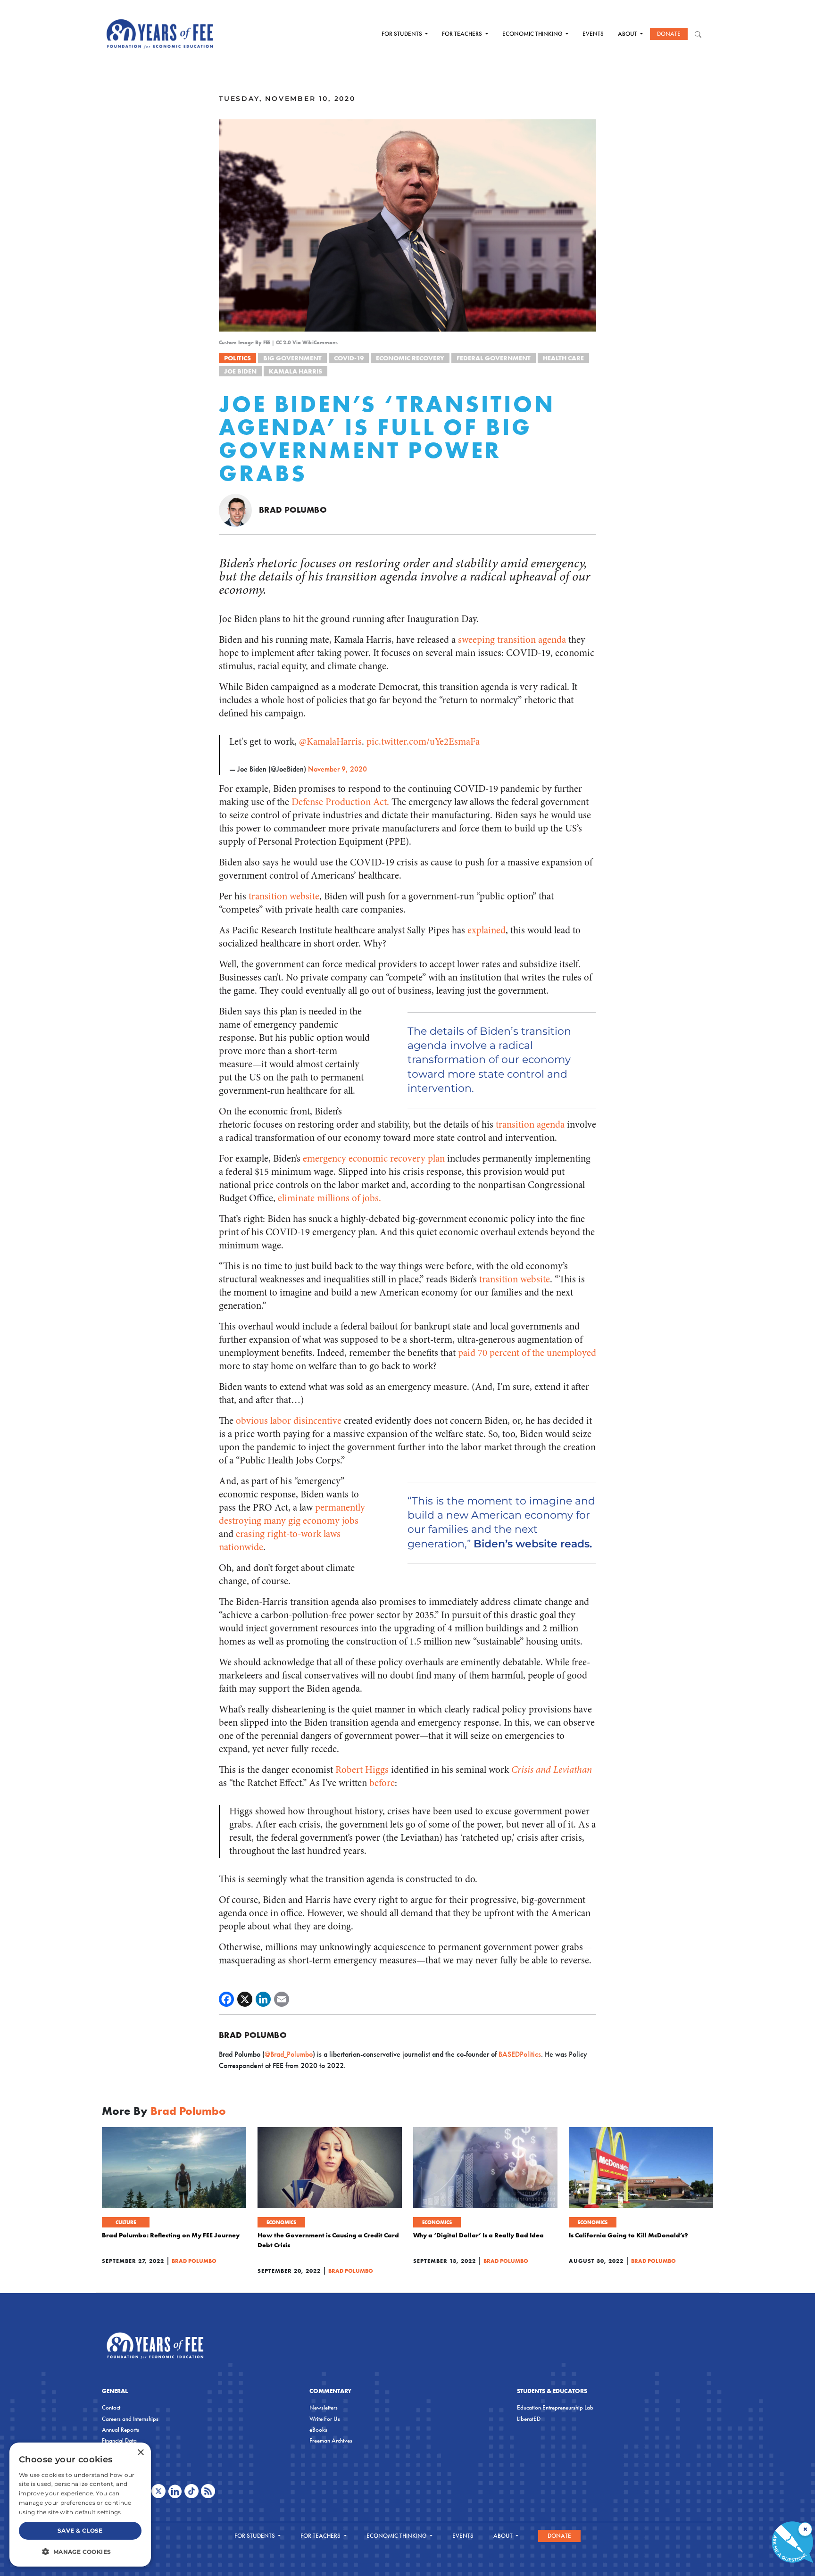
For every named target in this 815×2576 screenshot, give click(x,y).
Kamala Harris (295, 371)
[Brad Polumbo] (235, 509)
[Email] (282, 1999)
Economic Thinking (533, 34)
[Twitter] (245, 1999)
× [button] (140, 2453)
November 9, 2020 (337, 769)
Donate (669, 34)
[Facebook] (226, 1999)
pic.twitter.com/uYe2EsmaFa (423, 742)
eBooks (318, 2430)
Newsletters (324, 2407)
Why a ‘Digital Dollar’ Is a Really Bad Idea (478, 2235)
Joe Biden (240, 371)
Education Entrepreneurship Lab (555, 2407)
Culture (126, 2222)
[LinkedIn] (263, 1999)
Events (593, 34)
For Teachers (463, 34)
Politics (237, 358)
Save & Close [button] (80, 2530)
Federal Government (494, 358)
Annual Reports (121, 2430)
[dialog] (80, 2505)
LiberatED (529, 2419)
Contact (111, 2407)
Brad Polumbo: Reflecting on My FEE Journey (171, 2235)
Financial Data (119, 2440)
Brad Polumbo (293, 510)
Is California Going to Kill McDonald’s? (628, 2235)
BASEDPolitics (520, 2054)
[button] (80, 2551)
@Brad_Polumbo (289, 2054)
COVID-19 (349, 358)
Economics (281, 2222)
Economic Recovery (410, 358)
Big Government (292, 358)
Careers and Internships (130, 2419)
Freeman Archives (331, 2440)
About (628, 34)
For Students (403, 34)
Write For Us (325, 2419)
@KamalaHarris (330, 742)
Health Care (563, 358)
